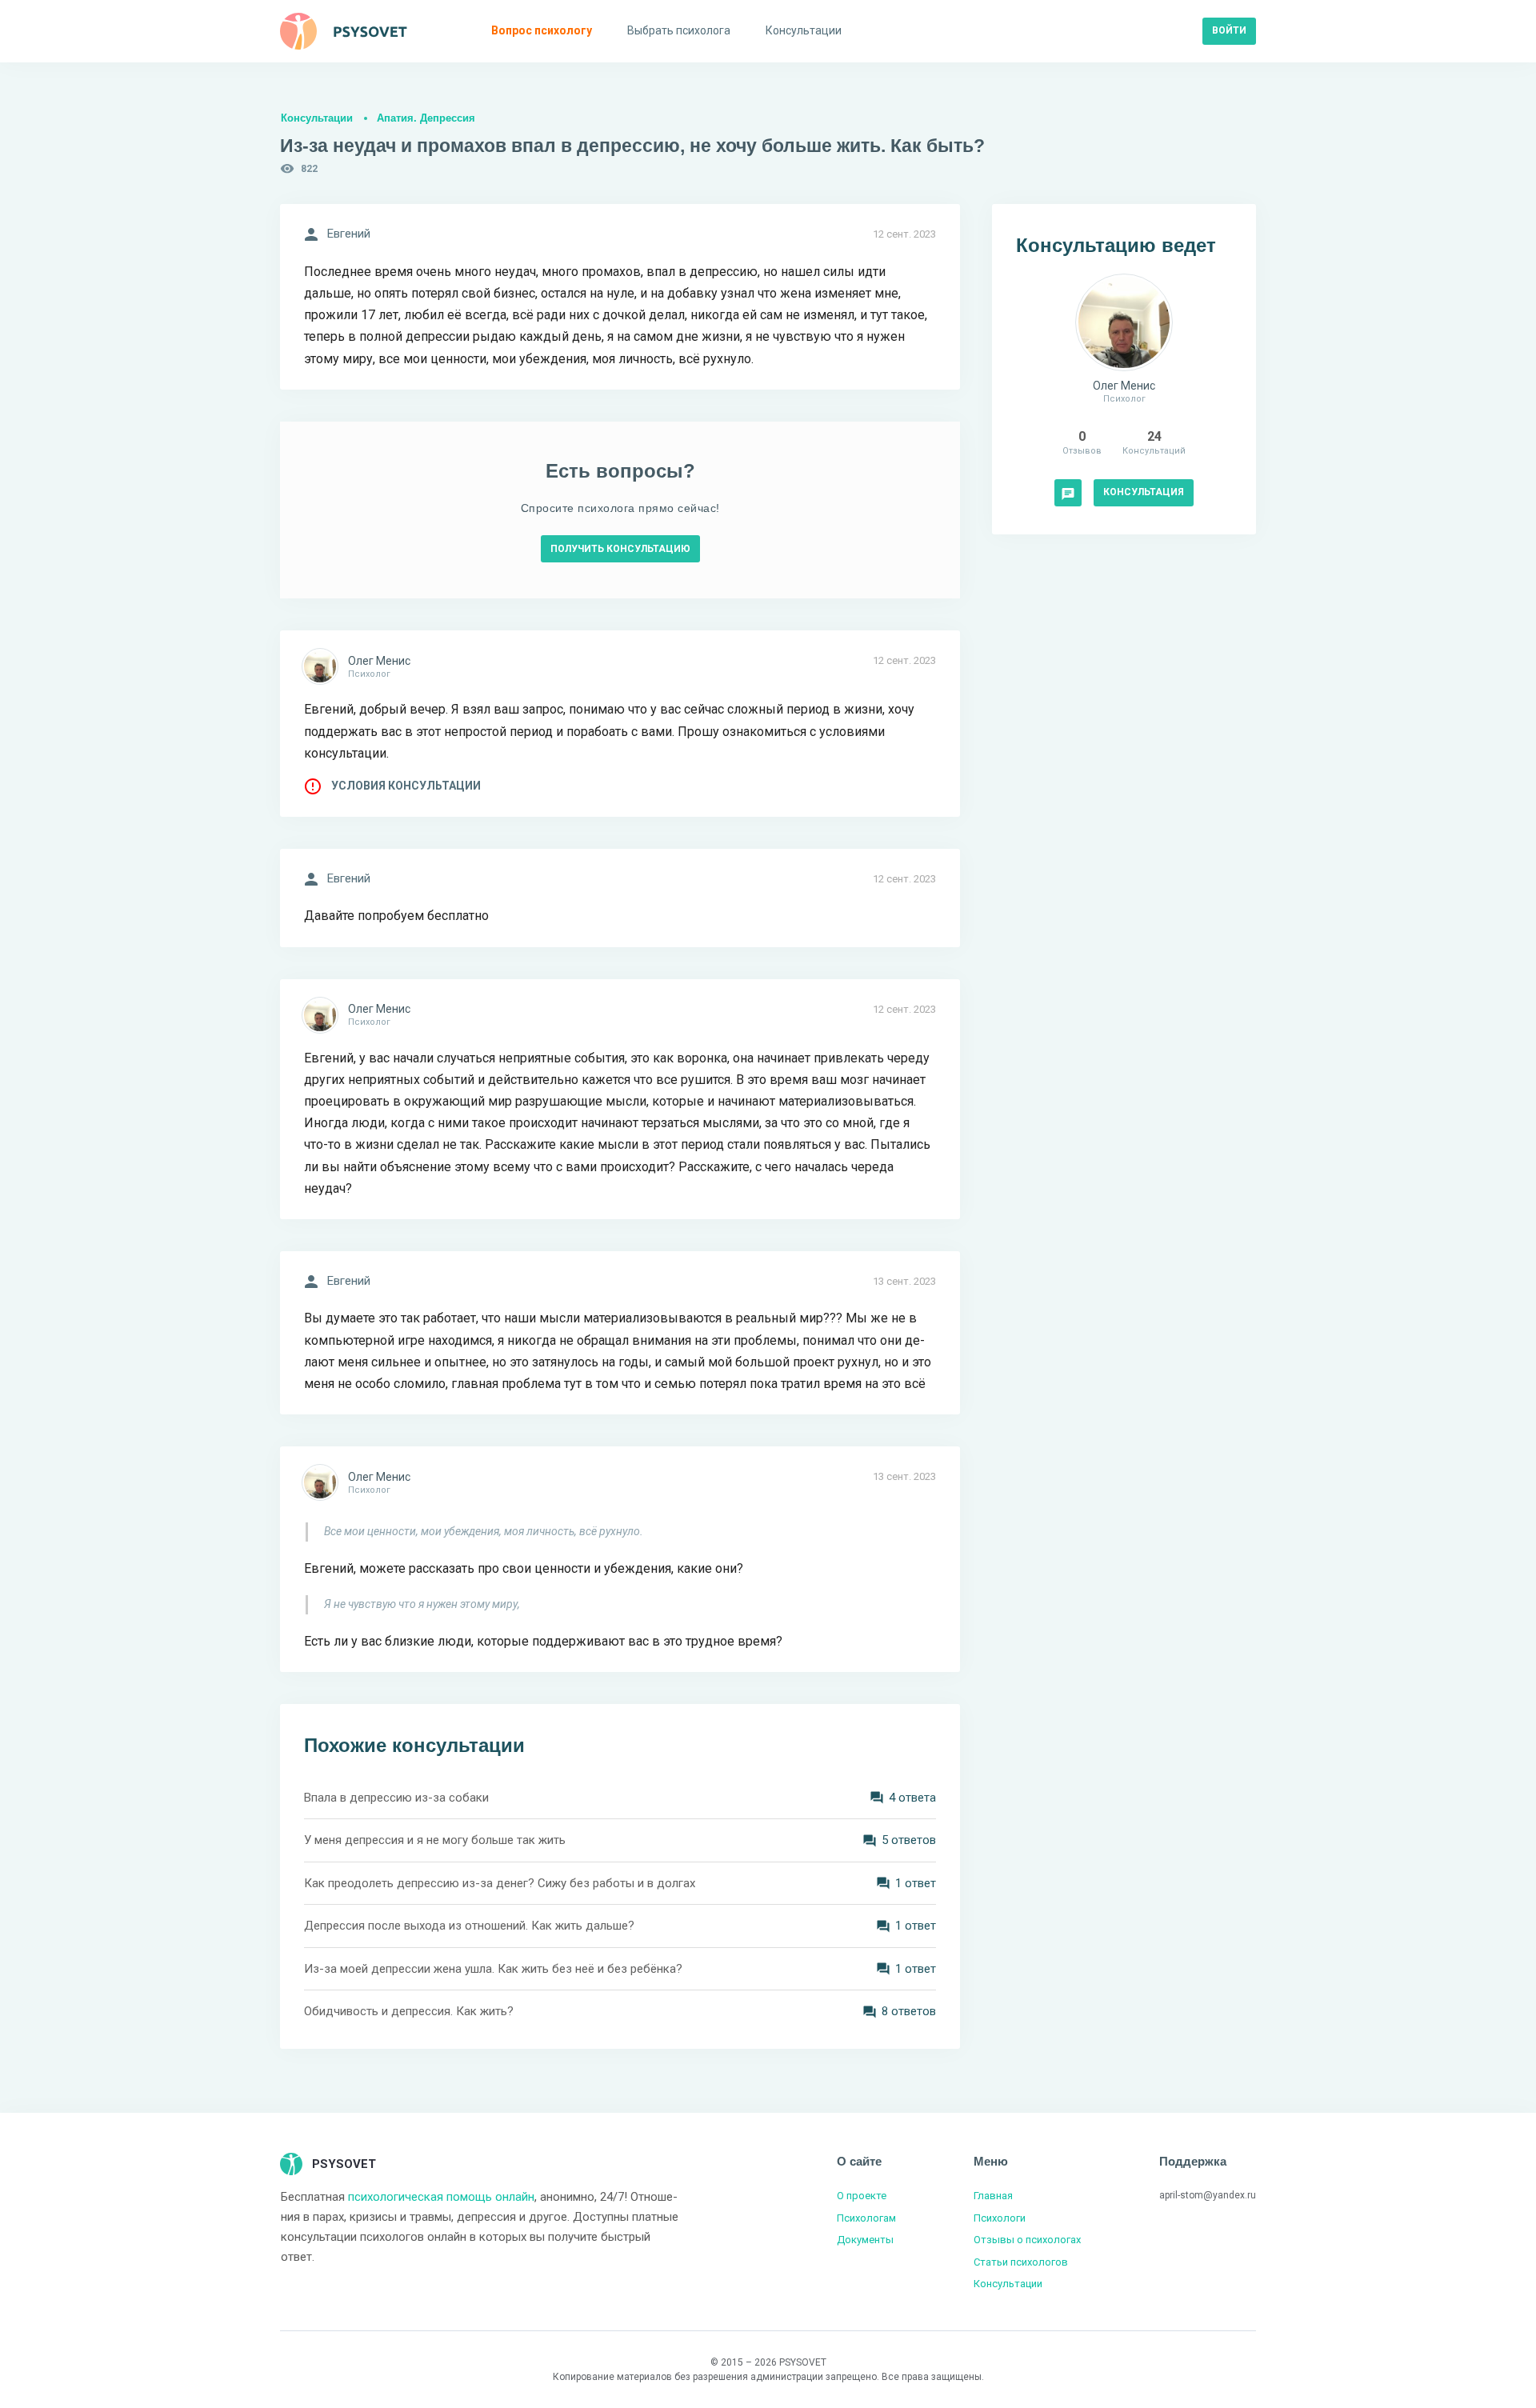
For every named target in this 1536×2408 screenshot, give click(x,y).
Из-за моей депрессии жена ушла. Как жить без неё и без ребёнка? (493, 1969)
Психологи (1000, 2218)
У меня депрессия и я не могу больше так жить (435, 1840)
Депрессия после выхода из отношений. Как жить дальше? (469, 1926)
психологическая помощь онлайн (441, 2197)
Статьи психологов (1021, 2262)
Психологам (866, 2218)
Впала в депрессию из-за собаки (396, 1798)
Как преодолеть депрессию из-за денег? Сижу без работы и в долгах (500, 1883)
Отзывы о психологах (1027, 2240)
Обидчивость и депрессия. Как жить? (409, 2011)
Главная (993, 2196)
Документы (865, 2240)
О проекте (862, 2196)
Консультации (317, 118)
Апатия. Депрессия (426, 118)
